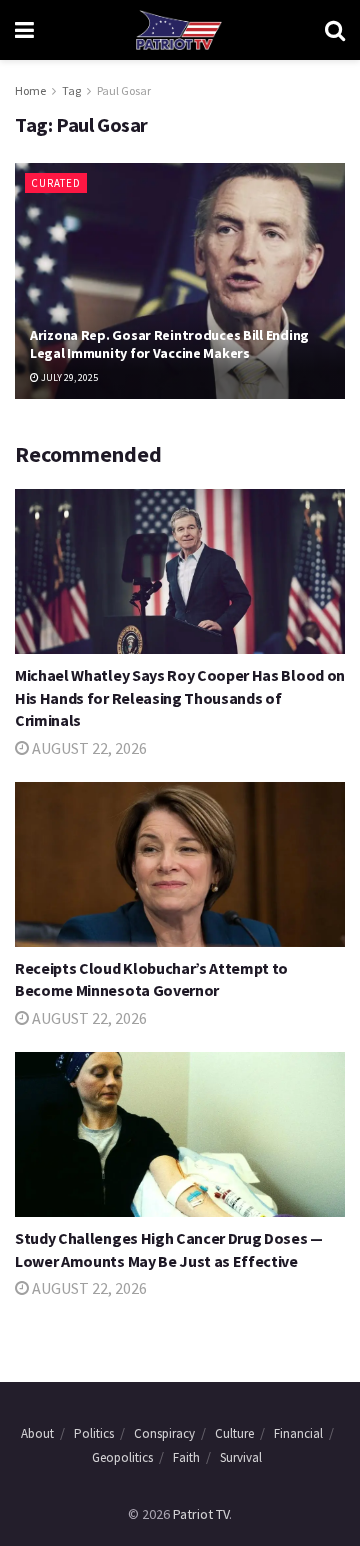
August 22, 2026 (88, 748)
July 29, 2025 (68, 377)
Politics (94, 1433)
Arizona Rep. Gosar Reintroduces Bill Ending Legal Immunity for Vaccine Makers (169, 344)
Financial (298, 1433)
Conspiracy (164, 1433)
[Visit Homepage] (179, 30)
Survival (241, 1457)
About (37, 1433)
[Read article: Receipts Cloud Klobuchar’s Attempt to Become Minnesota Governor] (180, 864)
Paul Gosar (124, 90)
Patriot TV (201, 1514)
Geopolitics (122, 1457)
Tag (71, 90)
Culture (234, 1433)
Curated (56, 183)
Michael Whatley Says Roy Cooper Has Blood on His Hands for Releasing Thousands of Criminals (180, 697)
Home (30, 90)
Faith (186, 1457)
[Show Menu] (24, 30)
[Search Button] (335, 30)
